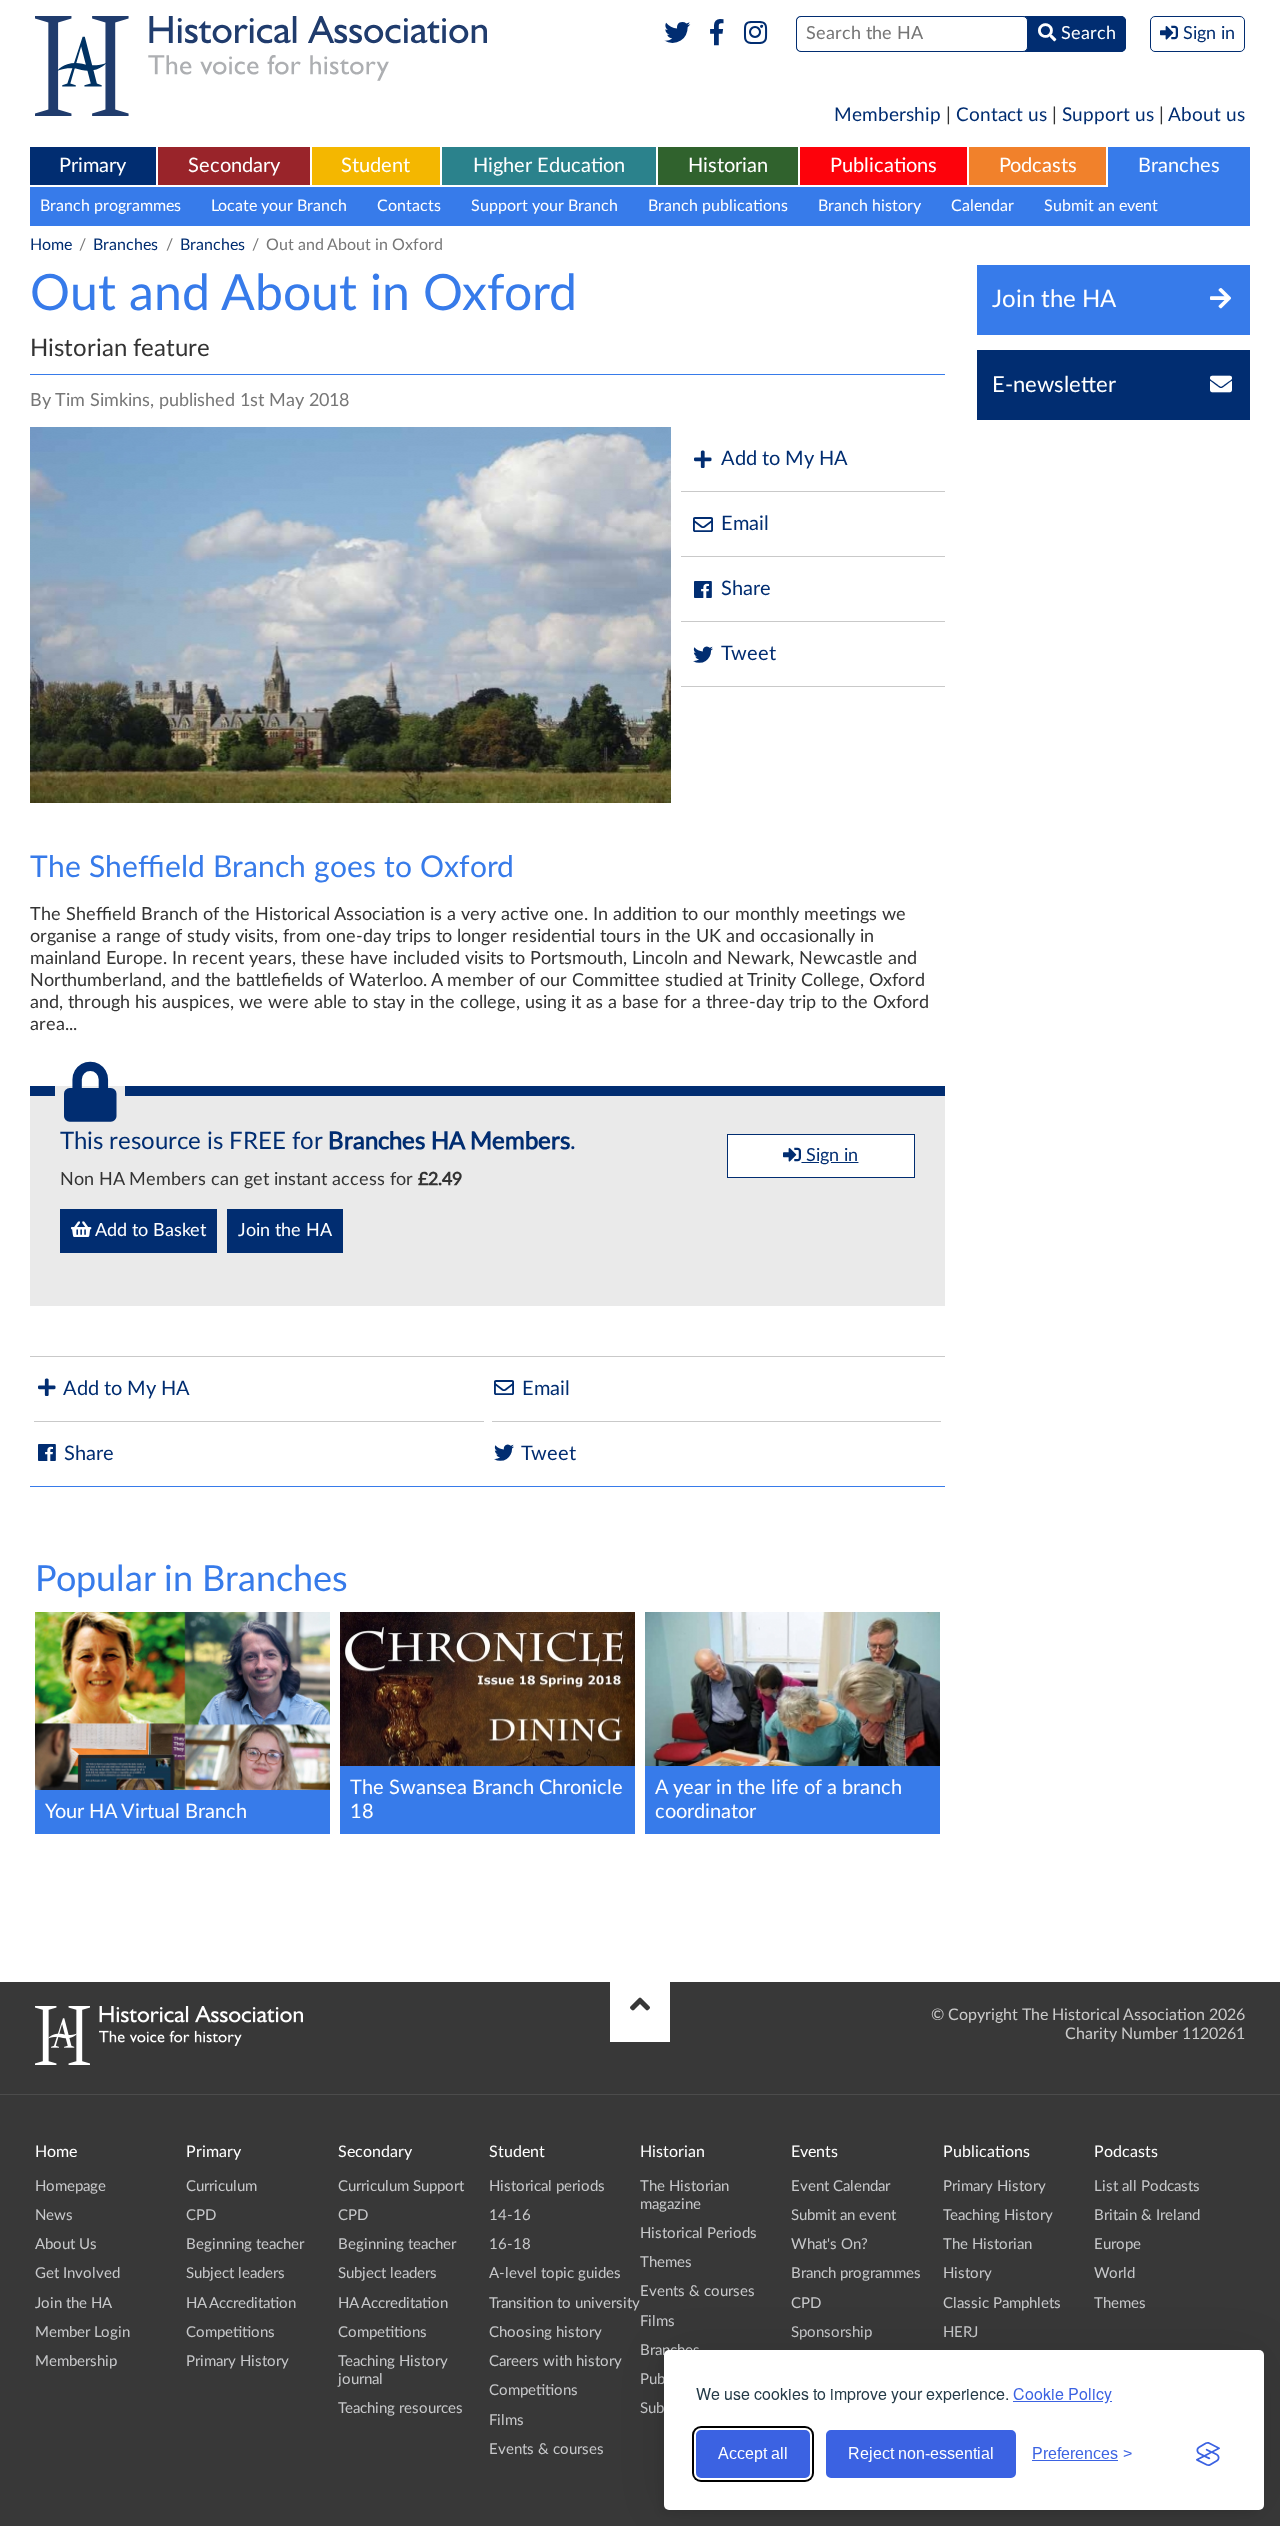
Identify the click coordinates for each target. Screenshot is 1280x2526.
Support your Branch (544, 206)
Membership (887, 115)
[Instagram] (756, 34)
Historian (728, 166)
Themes (666, 2262)
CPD (201, 2215)
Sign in (829, 1156)
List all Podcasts (1147, 2186)
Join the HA (285, 1231)
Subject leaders (235, 2273)
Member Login (82, 2332)
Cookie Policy (1062, 2393)
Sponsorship (831, 2332)
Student (375, 166)
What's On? (829, 2244)
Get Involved (77, 2273)
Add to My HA (784, 459)
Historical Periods (698, 2233)
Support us (1108, 115)
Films (506, 2420)
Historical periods (547, 2186)
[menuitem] (93, 167)
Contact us (1001, 115)
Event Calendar (840, 2186)
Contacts (409, 206)
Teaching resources (400, 2408)
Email (745, 524)
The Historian (987, 2244)
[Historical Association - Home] (169, 2060)
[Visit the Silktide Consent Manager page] (1208, 2454)
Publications (883, 166)
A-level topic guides (555, 2273)
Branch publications (718, 206)
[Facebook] (716, 34)
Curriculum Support (401, 2186)
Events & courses (546, 2449)
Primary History (237, 2361)
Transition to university (564, 2303)
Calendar (982, 206)
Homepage (70, 2186)
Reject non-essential (921, 2453)
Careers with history (555, 2361)
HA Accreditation (241, 2303)
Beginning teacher (245, 2244)
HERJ (960, 2332)
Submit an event (1101, 206)
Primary (92, 166)
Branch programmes (110, 206)
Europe (1117, 2244)
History (967, 2273)
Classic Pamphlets (1002, 2303)
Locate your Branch (279, 206)
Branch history (869, 206)
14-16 (510, 2215)
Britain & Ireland (1147, 2215)
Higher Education (549, 166)
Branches (1179, 166)
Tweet (748, 654)
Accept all (753, 2453)
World (1114, 2273)
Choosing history (545, 2332)
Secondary (234, 166)
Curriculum (221, 2186)
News (54, 2215)
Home (51, 245)
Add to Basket (148, 1231)
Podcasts (1038, 166)
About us (1206, 115)
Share (746, 589)
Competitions (230, 2332)
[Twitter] (677, 34)
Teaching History (998, 2215)
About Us (66, 2244)
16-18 (510, 2244)
